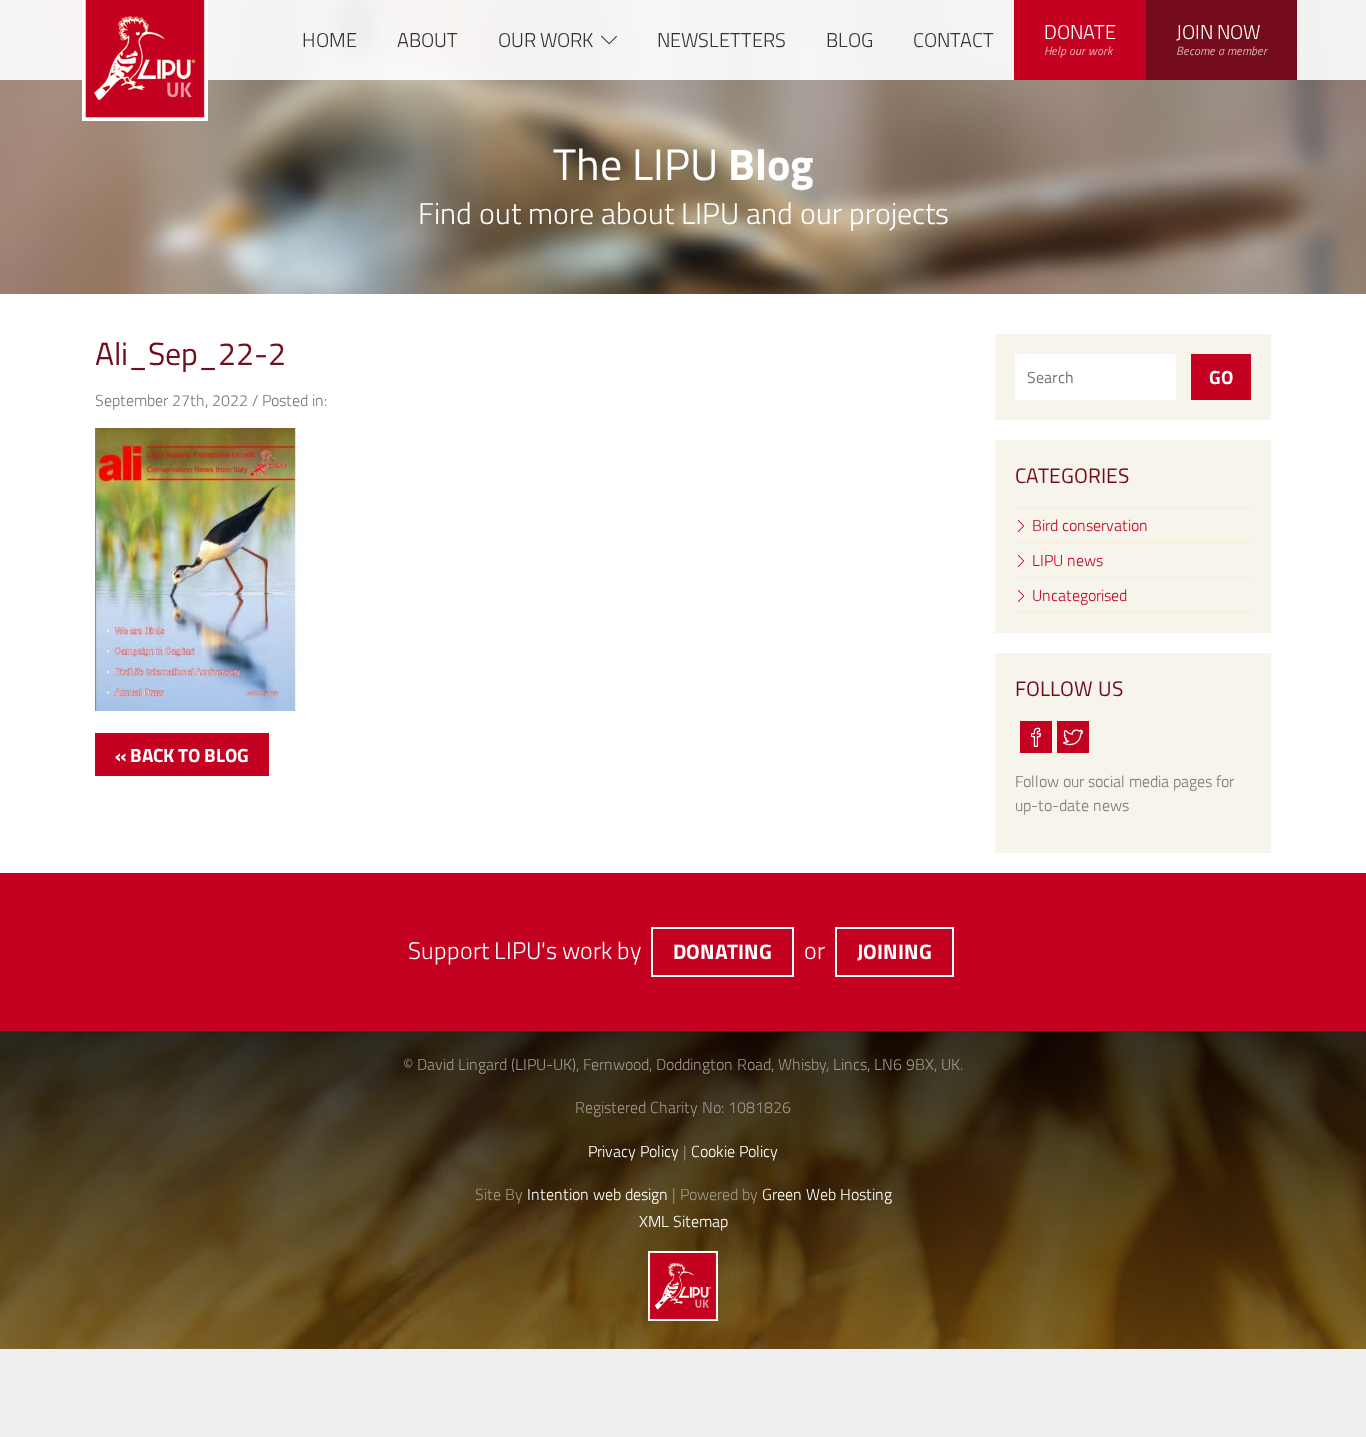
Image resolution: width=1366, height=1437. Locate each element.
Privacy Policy (633, 1151)
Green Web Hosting (827, 1194)
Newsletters (721, 39)
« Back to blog (182, 754)
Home (329, 39)
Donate (1080, 38)
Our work (545, 39)
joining (894, 951)
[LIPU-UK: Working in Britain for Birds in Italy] (683, 1315)
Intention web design (597, 1194)
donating (722, 951)
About (427, 39)
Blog (849, 39)
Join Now (1221, 38)
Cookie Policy (734, 1151)
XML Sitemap (683, 1221)
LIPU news (1067, 560)
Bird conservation (1090, 525)
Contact (953, 39)
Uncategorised (1079, 595)
